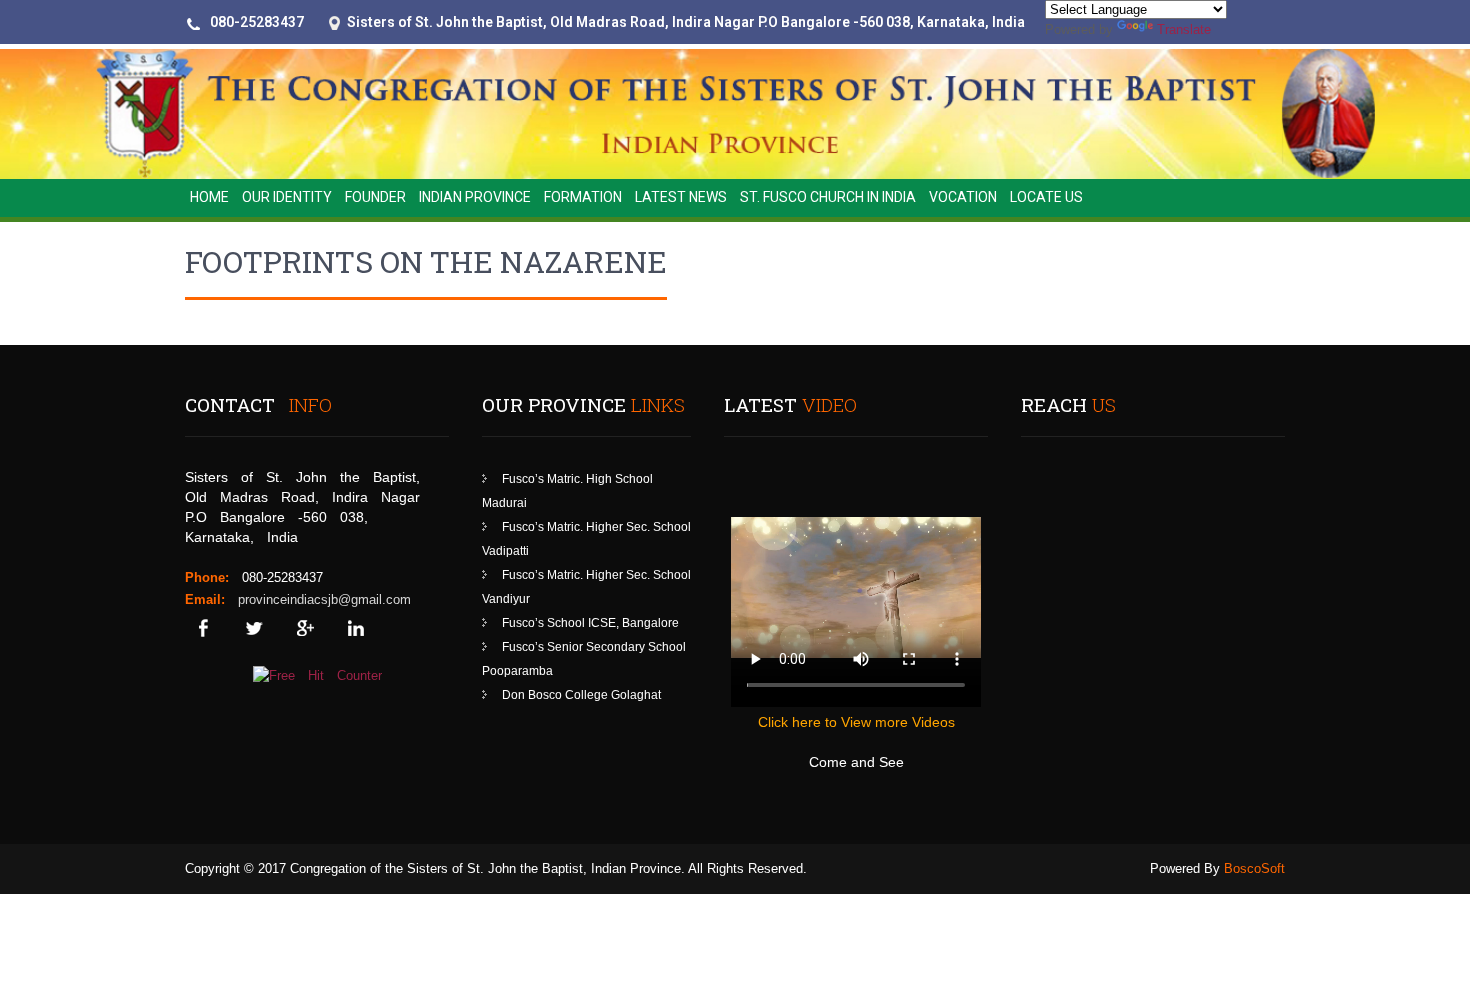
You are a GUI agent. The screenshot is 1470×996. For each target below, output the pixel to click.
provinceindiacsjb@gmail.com (324, 599)
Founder (375, 197)
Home (209, 197)
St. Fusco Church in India (828, 197)
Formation (583, 197)
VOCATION (963, 197)
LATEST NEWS (681, 197)
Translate (1184, 29)
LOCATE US (1046, 197)
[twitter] (253, 628)
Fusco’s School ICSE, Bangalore (590, 623)
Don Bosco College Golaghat (581, 695)
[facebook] (202, 628)
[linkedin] (355, 628)
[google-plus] (304, 628)
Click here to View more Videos (856, 722)
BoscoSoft (1254, 868)
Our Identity (287, 197)
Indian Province (475, 197)
